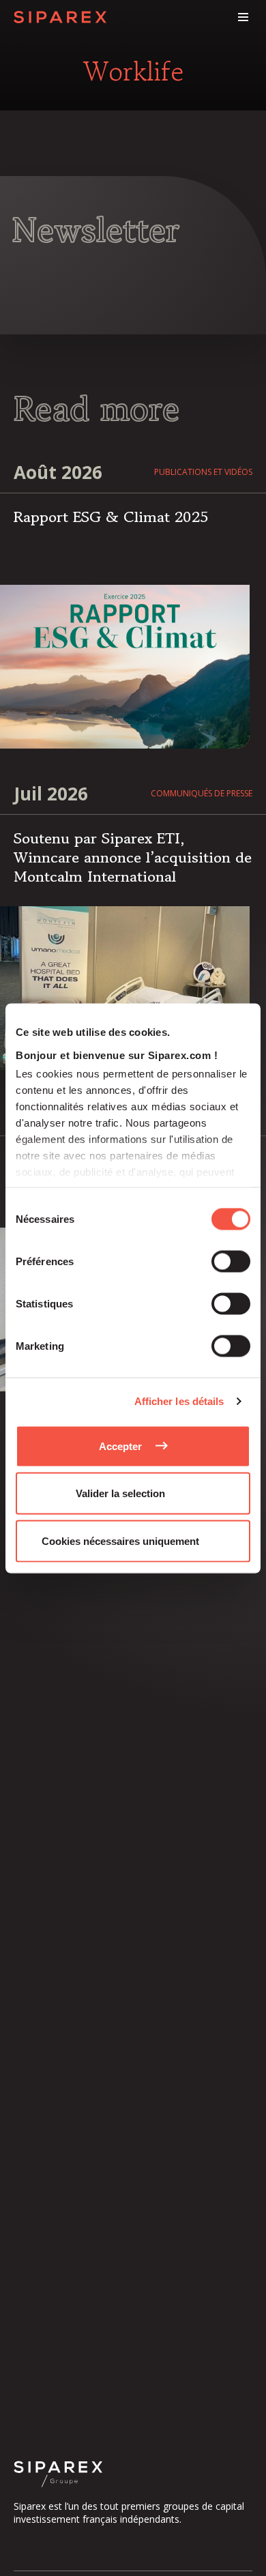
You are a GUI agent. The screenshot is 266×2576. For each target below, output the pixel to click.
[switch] (231, 1261)
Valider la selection (120, 1493)
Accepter (120, 1446)
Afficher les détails (179, 1401)
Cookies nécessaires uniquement (120, 1540)
